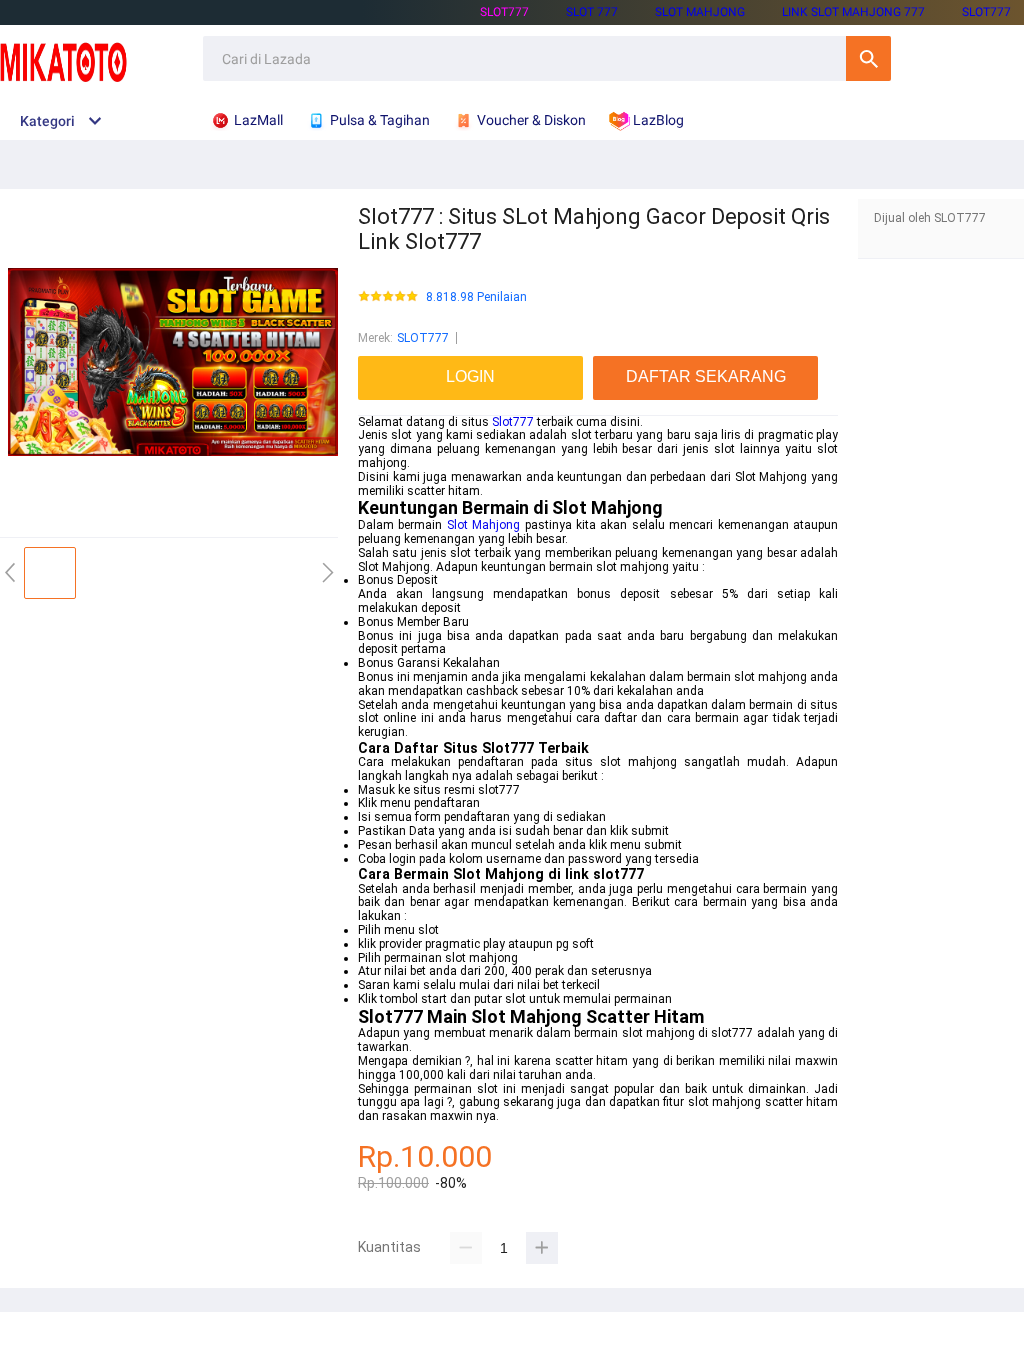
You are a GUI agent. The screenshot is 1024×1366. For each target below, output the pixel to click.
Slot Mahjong (483, 525)
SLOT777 (504, 12)
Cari (868, 58)
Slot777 (513, 422)
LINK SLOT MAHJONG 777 (853, 12)
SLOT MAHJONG (700, 12)
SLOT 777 (592, 12)
